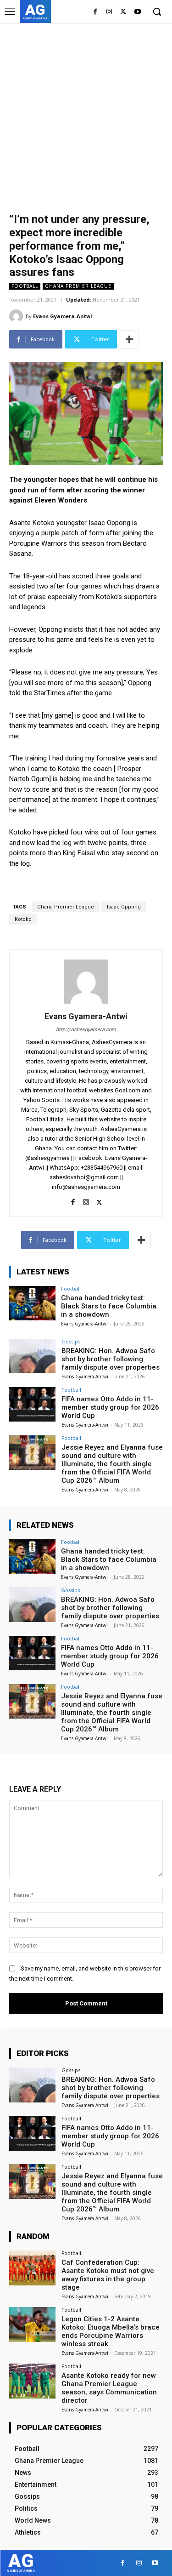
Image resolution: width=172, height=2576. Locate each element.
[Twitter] (123, 12)
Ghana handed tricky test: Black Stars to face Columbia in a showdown (109, 1306)
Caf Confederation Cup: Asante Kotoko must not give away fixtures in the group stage (108, 2275)
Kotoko (23, 919)
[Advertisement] (86, 114)
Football (25, 286)
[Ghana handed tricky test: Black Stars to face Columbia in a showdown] (32, 1303)
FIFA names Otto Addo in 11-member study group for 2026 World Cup (110, 1407)
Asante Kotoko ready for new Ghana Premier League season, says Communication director (109, 2388)
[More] (129, 339)
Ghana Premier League (78, 286)
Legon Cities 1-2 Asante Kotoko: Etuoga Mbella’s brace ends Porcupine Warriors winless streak (111, 2331)
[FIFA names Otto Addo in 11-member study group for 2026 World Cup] (32, 1404)
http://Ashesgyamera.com (86, 1030)
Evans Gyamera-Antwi (63, 316)
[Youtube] (137, 12)
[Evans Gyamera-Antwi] (17, 316)
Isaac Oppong (124, 907)
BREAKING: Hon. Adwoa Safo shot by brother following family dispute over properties (111, 1359)
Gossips (71, 1341)
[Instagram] (109, 12)
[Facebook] (95, 12)
